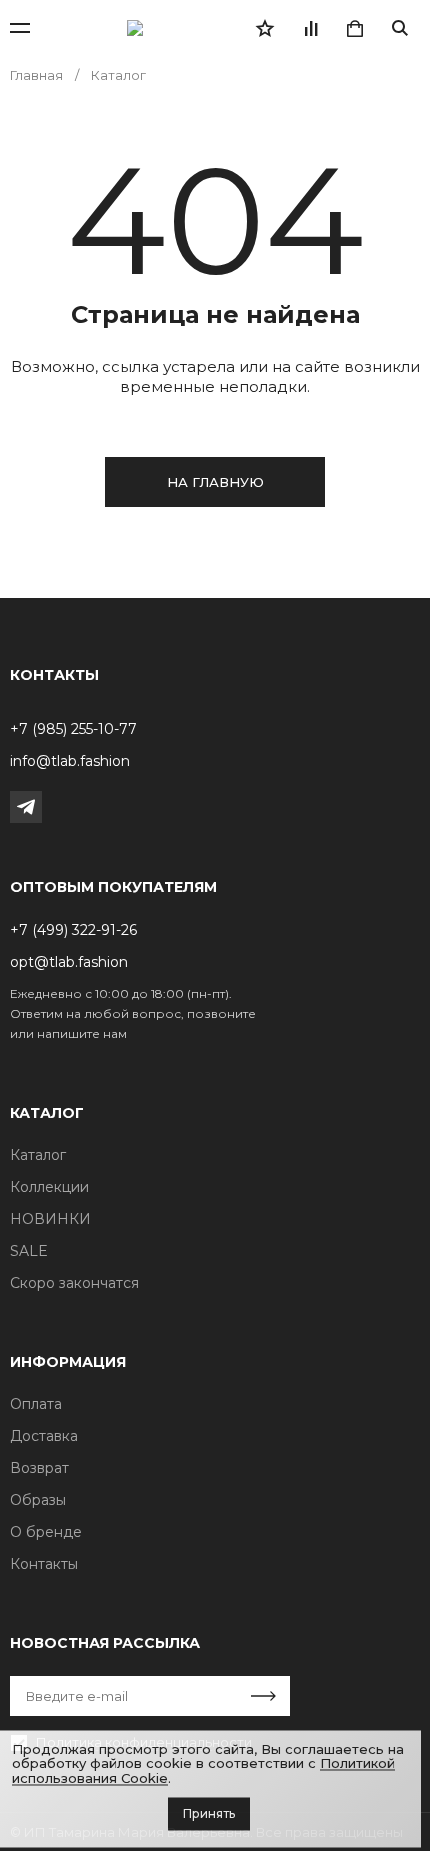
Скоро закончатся (74, 1283)
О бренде (46, 1532)
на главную (215, 482)
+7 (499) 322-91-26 (73, 930)
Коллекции (49, 1187)
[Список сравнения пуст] (310, 28)
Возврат (39, 1468)
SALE (29, 1251)
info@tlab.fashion (70, 761)
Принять (209, 1813)
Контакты (44, 1564)
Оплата (36, 1404)
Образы (38, 1500)
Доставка (44, 1436)
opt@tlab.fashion (69, 962)
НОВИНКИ (50, 1219)
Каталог (38, 1155)
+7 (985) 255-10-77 (73, 729)
